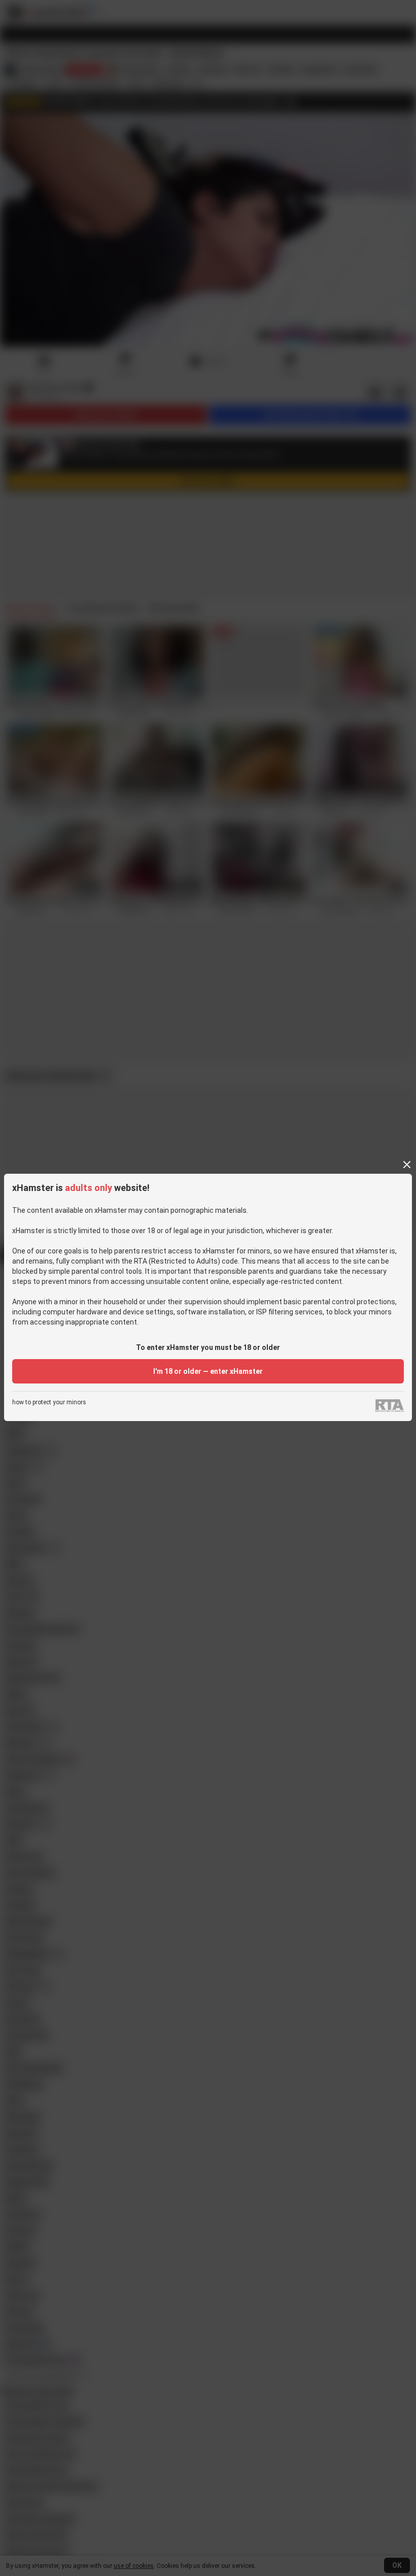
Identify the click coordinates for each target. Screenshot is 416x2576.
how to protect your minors (49, 1403)
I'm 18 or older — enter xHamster (208, 1371)
